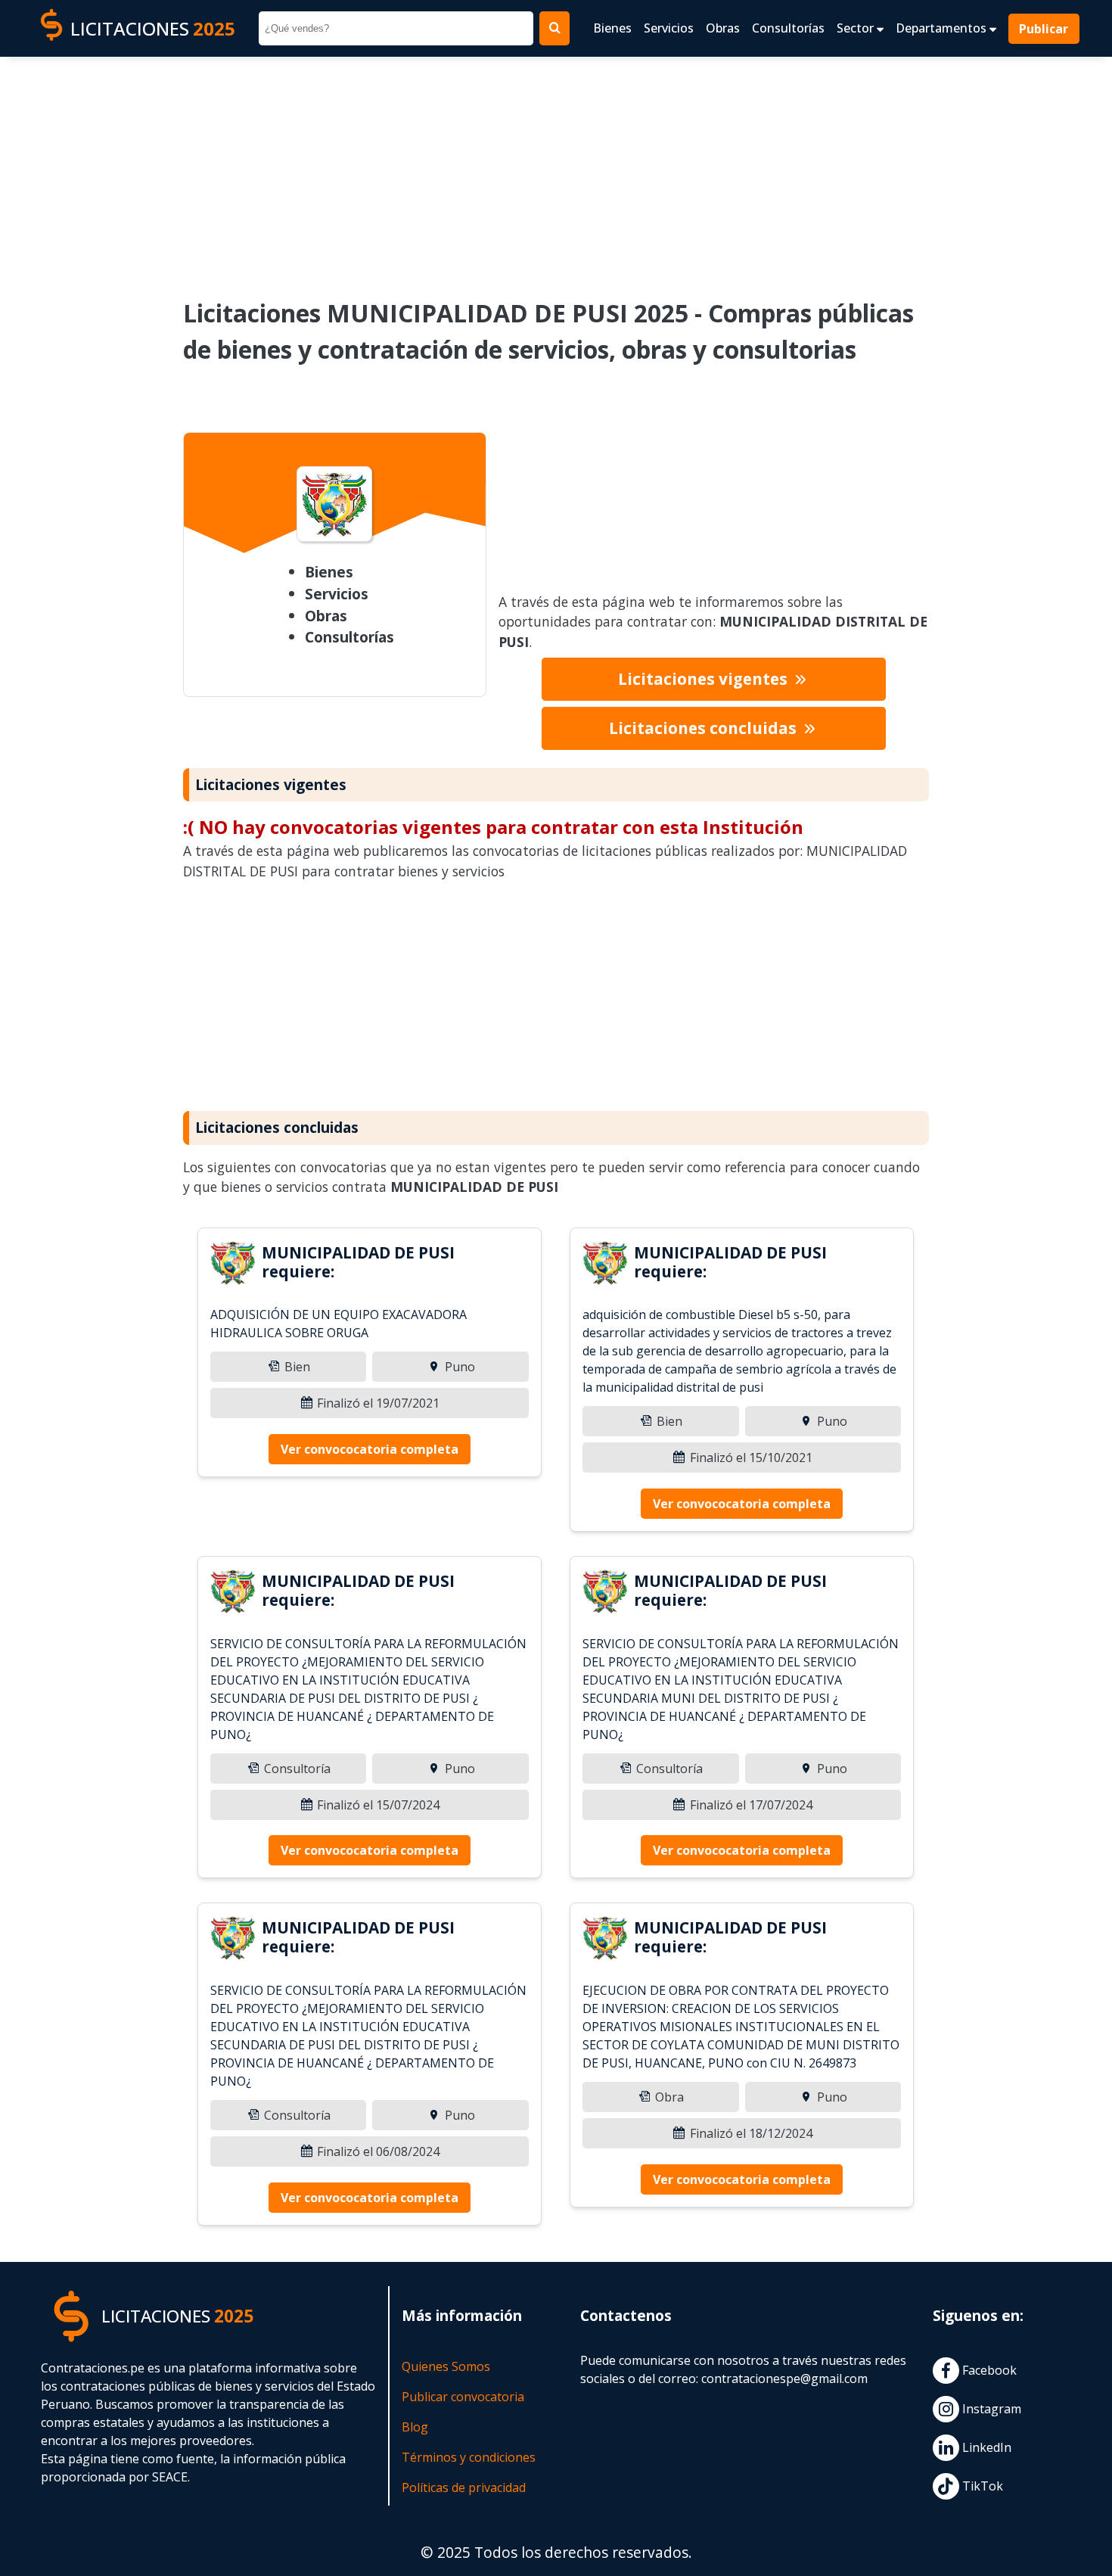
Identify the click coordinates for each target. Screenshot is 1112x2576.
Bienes (612, 28)
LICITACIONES (153, 28)
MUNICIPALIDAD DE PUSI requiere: (358, 1262)
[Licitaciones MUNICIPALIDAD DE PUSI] (233, 1265)
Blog (415, 2427)
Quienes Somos (446, 2366)
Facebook (988, 2370)
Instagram (990, 2409)
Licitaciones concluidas (705, 728)
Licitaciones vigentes (705, 679)
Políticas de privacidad (464, 2487)
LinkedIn (985, 2447)
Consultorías (788, 28)
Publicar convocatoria (463, 2397)
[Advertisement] (556, 167)
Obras (723, 28)
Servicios (669, 28)
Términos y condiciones (469, 2457)
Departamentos (943, 28)
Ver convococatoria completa (370, 1449)
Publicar (1044, 29)
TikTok (981, 2486)
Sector (857, 28)
